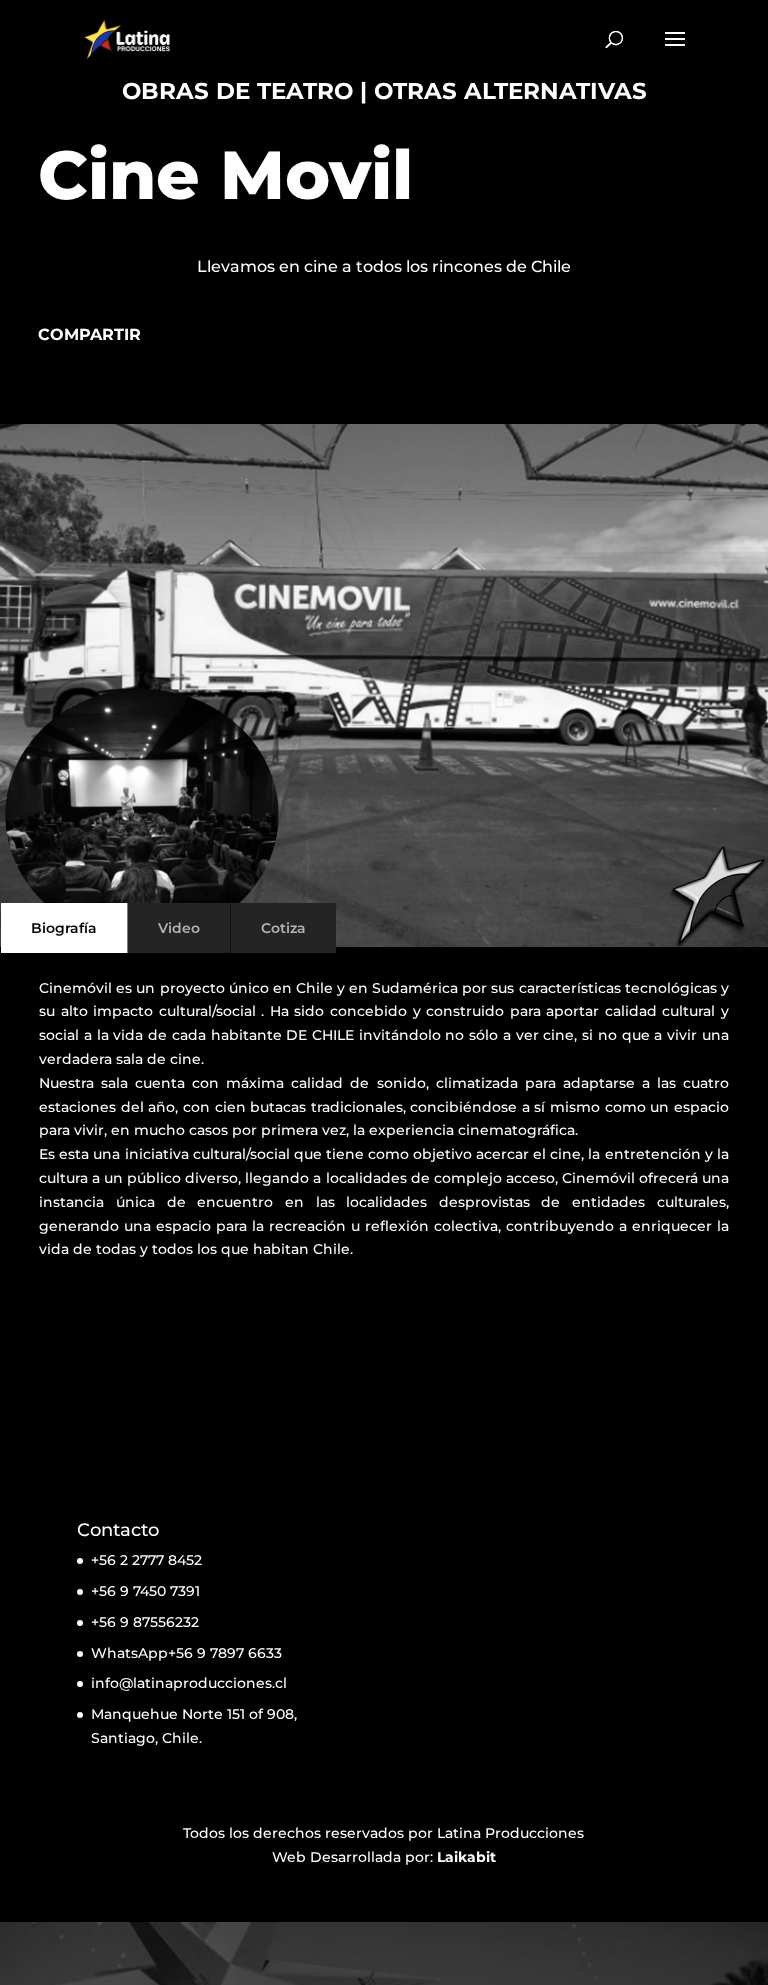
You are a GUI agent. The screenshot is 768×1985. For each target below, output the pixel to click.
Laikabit (466, 1857)
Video (179, 928)
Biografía (64, 928)
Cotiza (283, 928)
